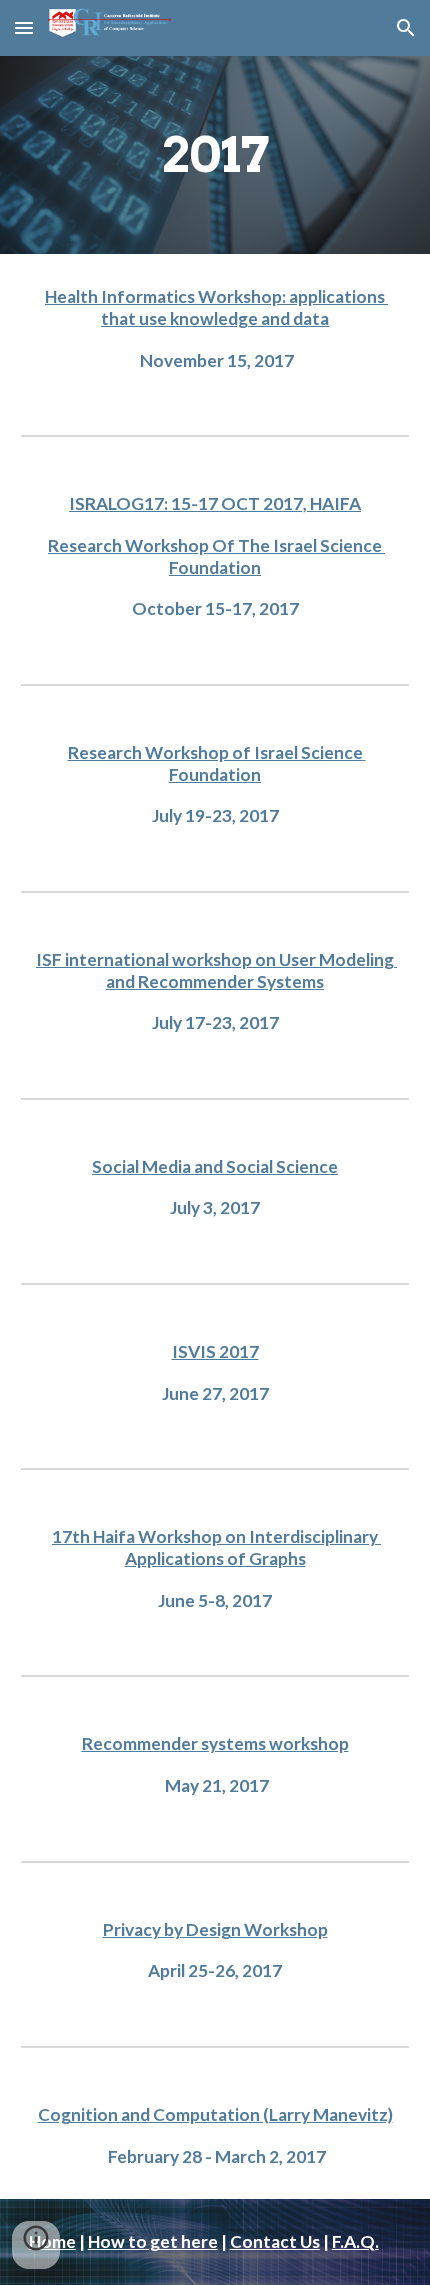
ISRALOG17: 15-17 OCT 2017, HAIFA (215, 503)
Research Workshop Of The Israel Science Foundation (216, 556)
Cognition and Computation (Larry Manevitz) (215, 2114)
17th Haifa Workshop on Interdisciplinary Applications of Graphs (216, 1547)
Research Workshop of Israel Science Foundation (217, 763)
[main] (215, 155)
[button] (24, 27)
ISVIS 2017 (215, 1351)
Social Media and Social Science (215, 1166)
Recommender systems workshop (215, 1743)
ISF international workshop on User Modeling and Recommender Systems (216, 970)
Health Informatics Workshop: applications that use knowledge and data (216, 307)
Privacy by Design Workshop (215, 1929)
